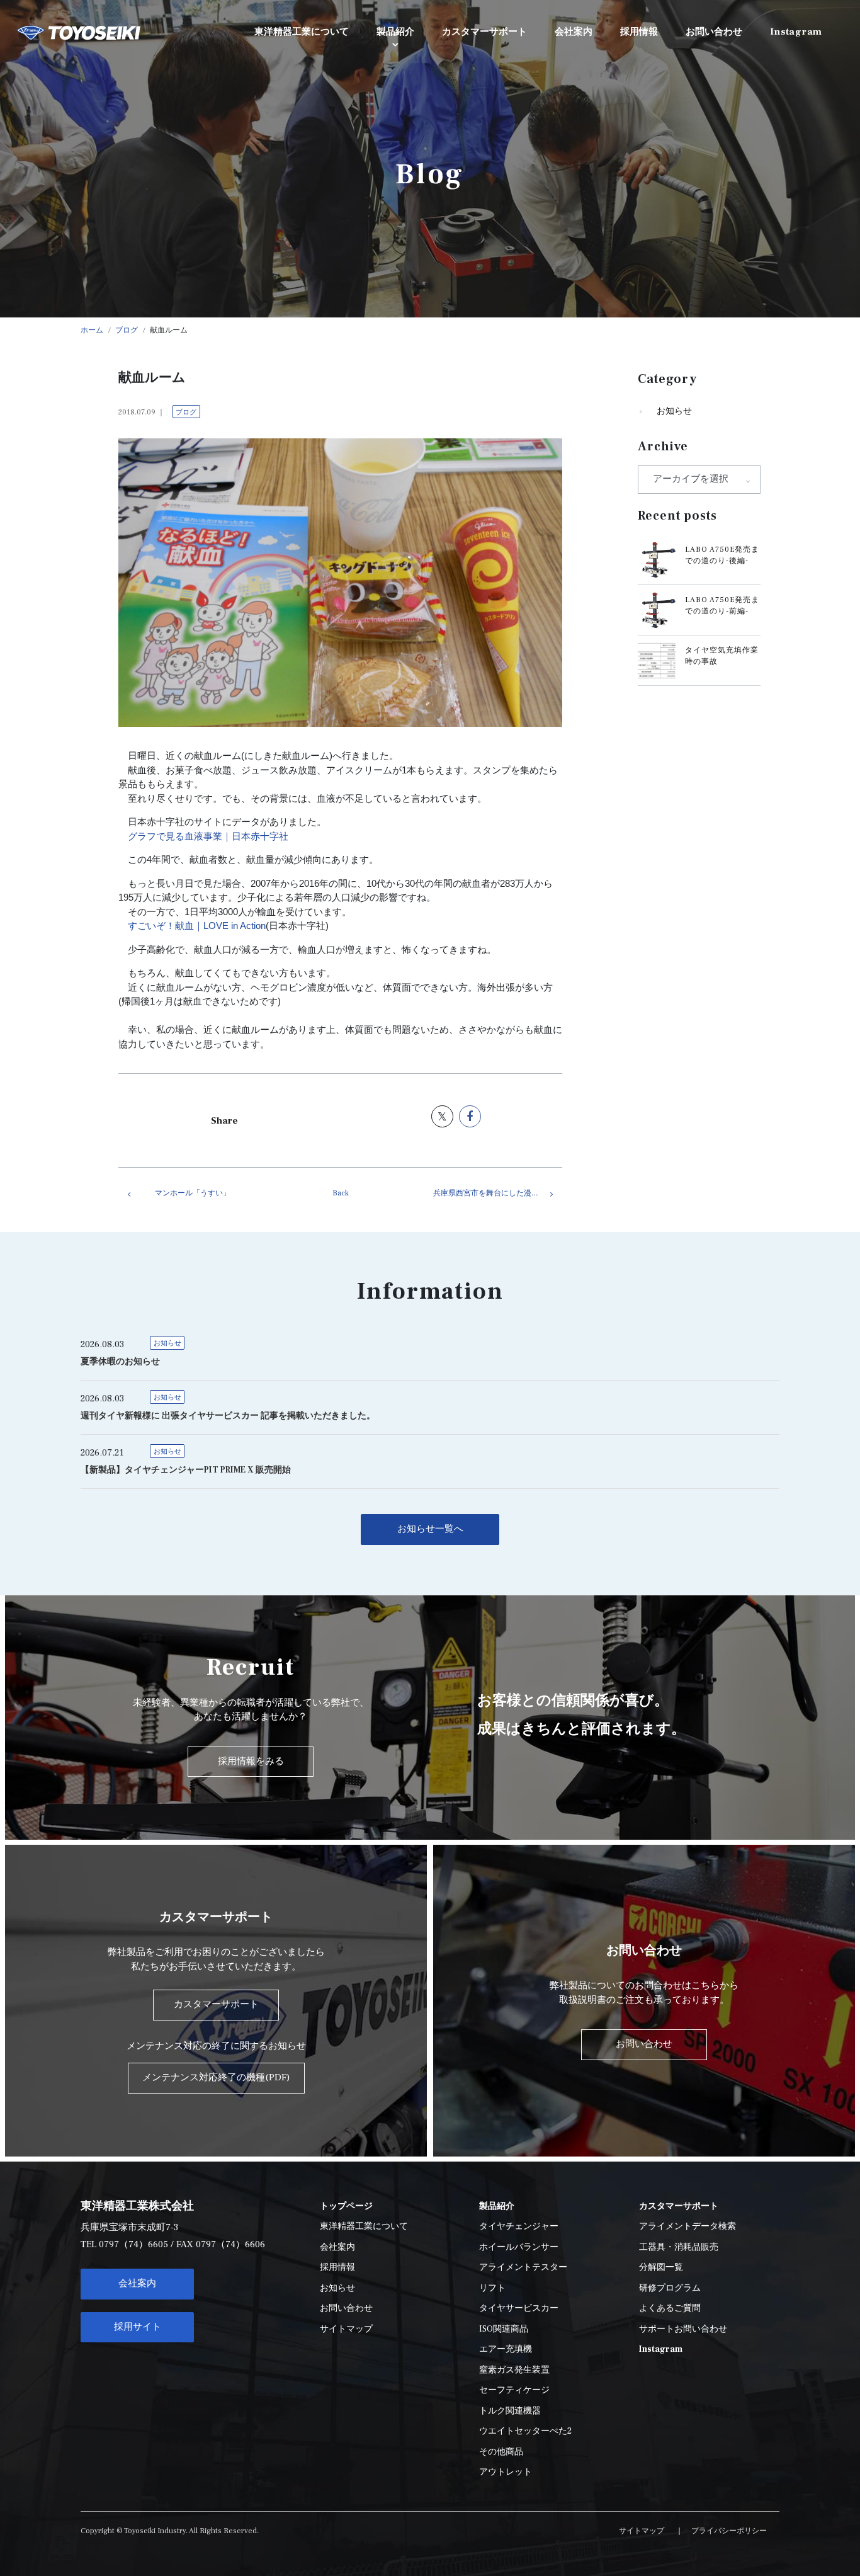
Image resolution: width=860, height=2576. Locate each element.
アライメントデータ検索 (687, 2226)
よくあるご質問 (670, 2308)
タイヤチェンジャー (519, 2226)
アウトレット (506, 2472)
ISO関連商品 (504, 2329)
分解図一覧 (661, 2267)
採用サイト (138, 2327)
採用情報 (337, 2267)
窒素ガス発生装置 (514, 2370)
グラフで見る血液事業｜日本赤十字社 (208, 836)
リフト (492, 2288)
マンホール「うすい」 (193, 1193)
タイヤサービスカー (519, 2308)
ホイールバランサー (519, 2247)
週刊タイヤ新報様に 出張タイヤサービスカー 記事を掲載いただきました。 (228, 1416)
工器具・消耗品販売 (679, 2247)
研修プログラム (670, 2288)
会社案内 (137, 2283)
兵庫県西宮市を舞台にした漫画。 (490, 1193)
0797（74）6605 (133, 2244)
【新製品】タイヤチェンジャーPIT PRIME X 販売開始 (186, 1470)
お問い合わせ (346, 2308)
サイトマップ (346, 2329)
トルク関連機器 (510, 2411)
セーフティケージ (514, 2390)
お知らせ (674, 411)
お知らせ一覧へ (430, 1529)
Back (341, 1193)
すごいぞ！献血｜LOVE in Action (197, 926)
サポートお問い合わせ (683, 2329)
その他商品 (501, 2452)
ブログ (186, 412)
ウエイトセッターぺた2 (525, 2431)
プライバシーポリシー (729, 2531)
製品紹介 (395, 32)
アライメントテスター (523, 2267)
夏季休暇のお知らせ (120, 1362)
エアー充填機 (506, 2349)
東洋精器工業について (364, 2226)
